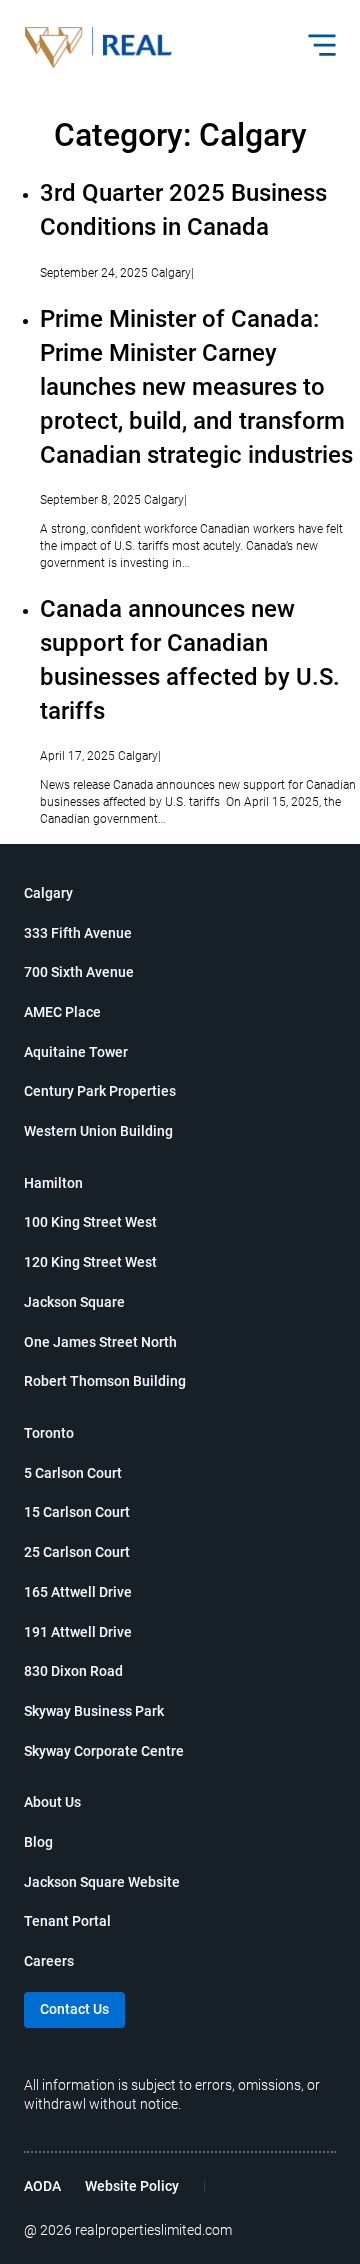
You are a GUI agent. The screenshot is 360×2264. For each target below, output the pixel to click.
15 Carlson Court (77, 1512)
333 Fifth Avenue (78, 933)
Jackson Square (74, 1302)
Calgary (48, 893)
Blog (38, 1842)
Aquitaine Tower (76, 1052)
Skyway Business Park (94, 1711)
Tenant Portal (67, 1921)
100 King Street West (90, 1222)
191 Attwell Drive (78, 1632)
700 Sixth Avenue (79, 972)
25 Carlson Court (77, 1552)
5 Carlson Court (73, 1473)
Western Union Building (98, 1131)
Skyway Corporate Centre (104, 1751)
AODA (42, 2186)
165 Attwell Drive (78, 1592)
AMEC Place (62, 1012)
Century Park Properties (100, 1091)
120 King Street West (90, 1262)
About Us (52, 1802)
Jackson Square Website (102, 1882)
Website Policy (132, 2186)
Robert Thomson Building (105, 1381)
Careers (49, 1961)
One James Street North (100, 1342)
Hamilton (53, 1183)
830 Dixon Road (73, 1671)
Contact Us (74, 2009)
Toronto (49, 1433)
